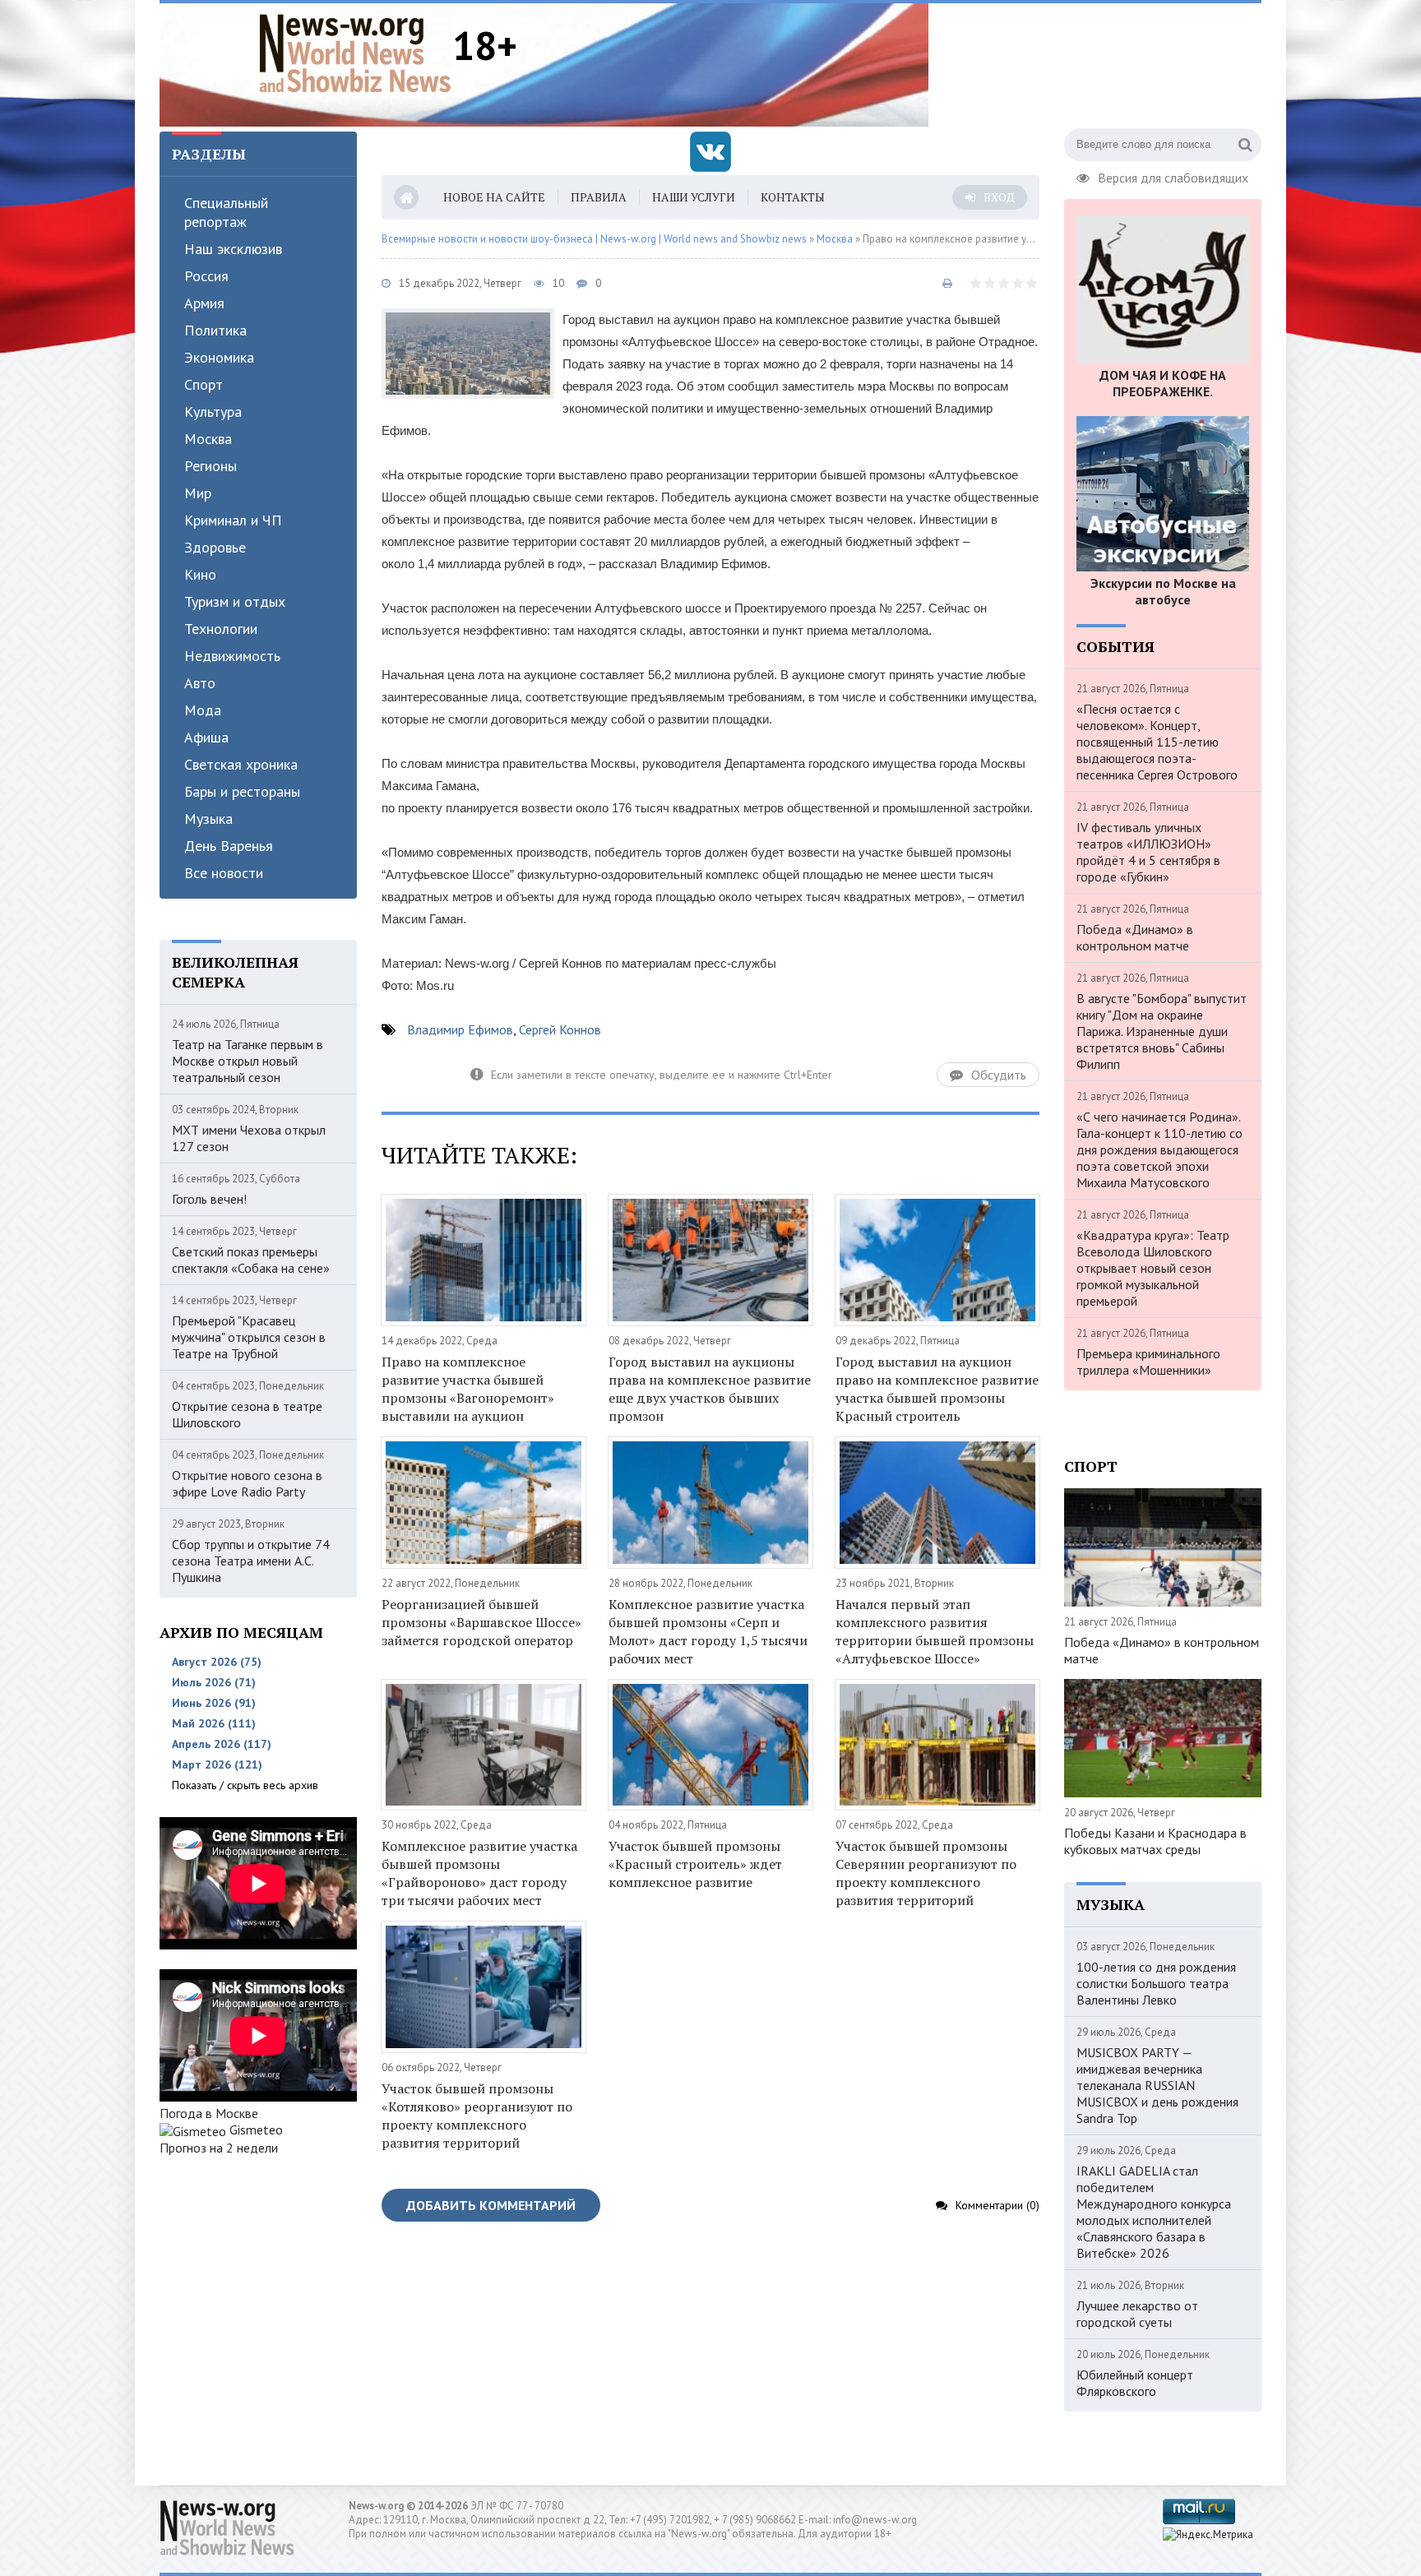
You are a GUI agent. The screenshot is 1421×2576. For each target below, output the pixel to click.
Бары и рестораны (242, 791)
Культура (213, 412)
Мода (203, 710)
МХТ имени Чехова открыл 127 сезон (249, 1138)
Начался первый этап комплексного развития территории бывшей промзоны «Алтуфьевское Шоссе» (935, 1631)
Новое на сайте (494, 197)
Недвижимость (232, 656)
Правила (599, 197)
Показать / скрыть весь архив (245, 1785)
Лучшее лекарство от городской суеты (1137, 2314)
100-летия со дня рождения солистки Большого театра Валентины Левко (1156, 1983)
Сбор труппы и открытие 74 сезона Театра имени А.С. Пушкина (251, 1561)
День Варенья (229, 846)
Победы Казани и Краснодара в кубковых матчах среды (1155, 1841)
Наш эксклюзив (233, 249)
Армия (204, 303)
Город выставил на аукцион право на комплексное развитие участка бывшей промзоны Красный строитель (937, 1389)
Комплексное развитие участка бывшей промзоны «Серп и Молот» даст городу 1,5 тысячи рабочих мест (708, 1631)
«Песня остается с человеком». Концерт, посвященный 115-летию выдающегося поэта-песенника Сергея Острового (1157, 742)
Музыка (208, 819)
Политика (215, 330)
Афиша (206, 737)
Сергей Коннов (560, 1029)
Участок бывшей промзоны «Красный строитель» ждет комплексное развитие (695, 1864)
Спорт (204, 384)
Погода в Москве (209, 2113)
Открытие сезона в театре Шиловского (247, 1414)
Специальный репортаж (226, 212)
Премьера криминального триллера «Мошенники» (1148, 1362)
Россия (206, 276)
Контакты (793, 197)
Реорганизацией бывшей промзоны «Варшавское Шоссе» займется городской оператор (481, 1622)
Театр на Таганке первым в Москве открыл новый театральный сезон (248, 1061)
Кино (200, 574)
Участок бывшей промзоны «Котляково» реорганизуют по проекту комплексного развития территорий (477, 2116)
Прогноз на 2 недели (219, 2148)
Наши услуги (694, 197)
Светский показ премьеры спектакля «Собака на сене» (251, 1260)
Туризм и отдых (235, 601)
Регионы (211, 466)
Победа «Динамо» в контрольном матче (1135, 937)
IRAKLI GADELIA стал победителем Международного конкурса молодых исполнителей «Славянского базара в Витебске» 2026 (1154, 2212)
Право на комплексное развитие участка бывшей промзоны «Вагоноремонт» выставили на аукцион (468, 1389)
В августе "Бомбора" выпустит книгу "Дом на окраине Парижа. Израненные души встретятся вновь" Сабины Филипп (1162, 1031)
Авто (200, 683)
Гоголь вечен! (209, 1199)
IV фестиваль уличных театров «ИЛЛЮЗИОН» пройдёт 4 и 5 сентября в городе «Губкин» (1148, 852)
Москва (208, 439)
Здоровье (215, 547)
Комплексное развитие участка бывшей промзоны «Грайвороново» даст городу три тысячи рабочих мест (479, 1873)
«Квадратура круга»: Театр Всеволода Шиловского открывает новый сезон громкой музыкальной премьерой (1153, 1268)
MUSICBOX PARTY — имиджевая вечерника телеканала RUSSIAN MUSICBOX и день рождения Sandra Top (1157, 2085)
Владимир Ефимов (460, 1029)
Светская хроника (241, 764)
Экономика (219, 357)
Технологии (221, 629)
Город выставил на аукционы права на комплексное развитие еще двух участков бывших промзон (710, 1389)
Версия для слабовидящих (1173, 176)
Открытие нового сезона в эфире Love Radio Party (247, 1483)
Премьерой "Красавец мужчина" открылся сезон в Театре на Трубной (249, 1337)
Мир (198, 493)
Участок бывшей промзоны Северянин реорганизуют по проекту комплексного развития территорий (926, 1873)
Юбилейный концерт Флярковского (1135, 2383)
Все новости (224, 873)
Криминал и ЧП (233, 520)
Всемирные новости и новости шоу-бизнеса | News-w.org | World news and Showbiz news (594, 239)
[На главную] (355, 53)
